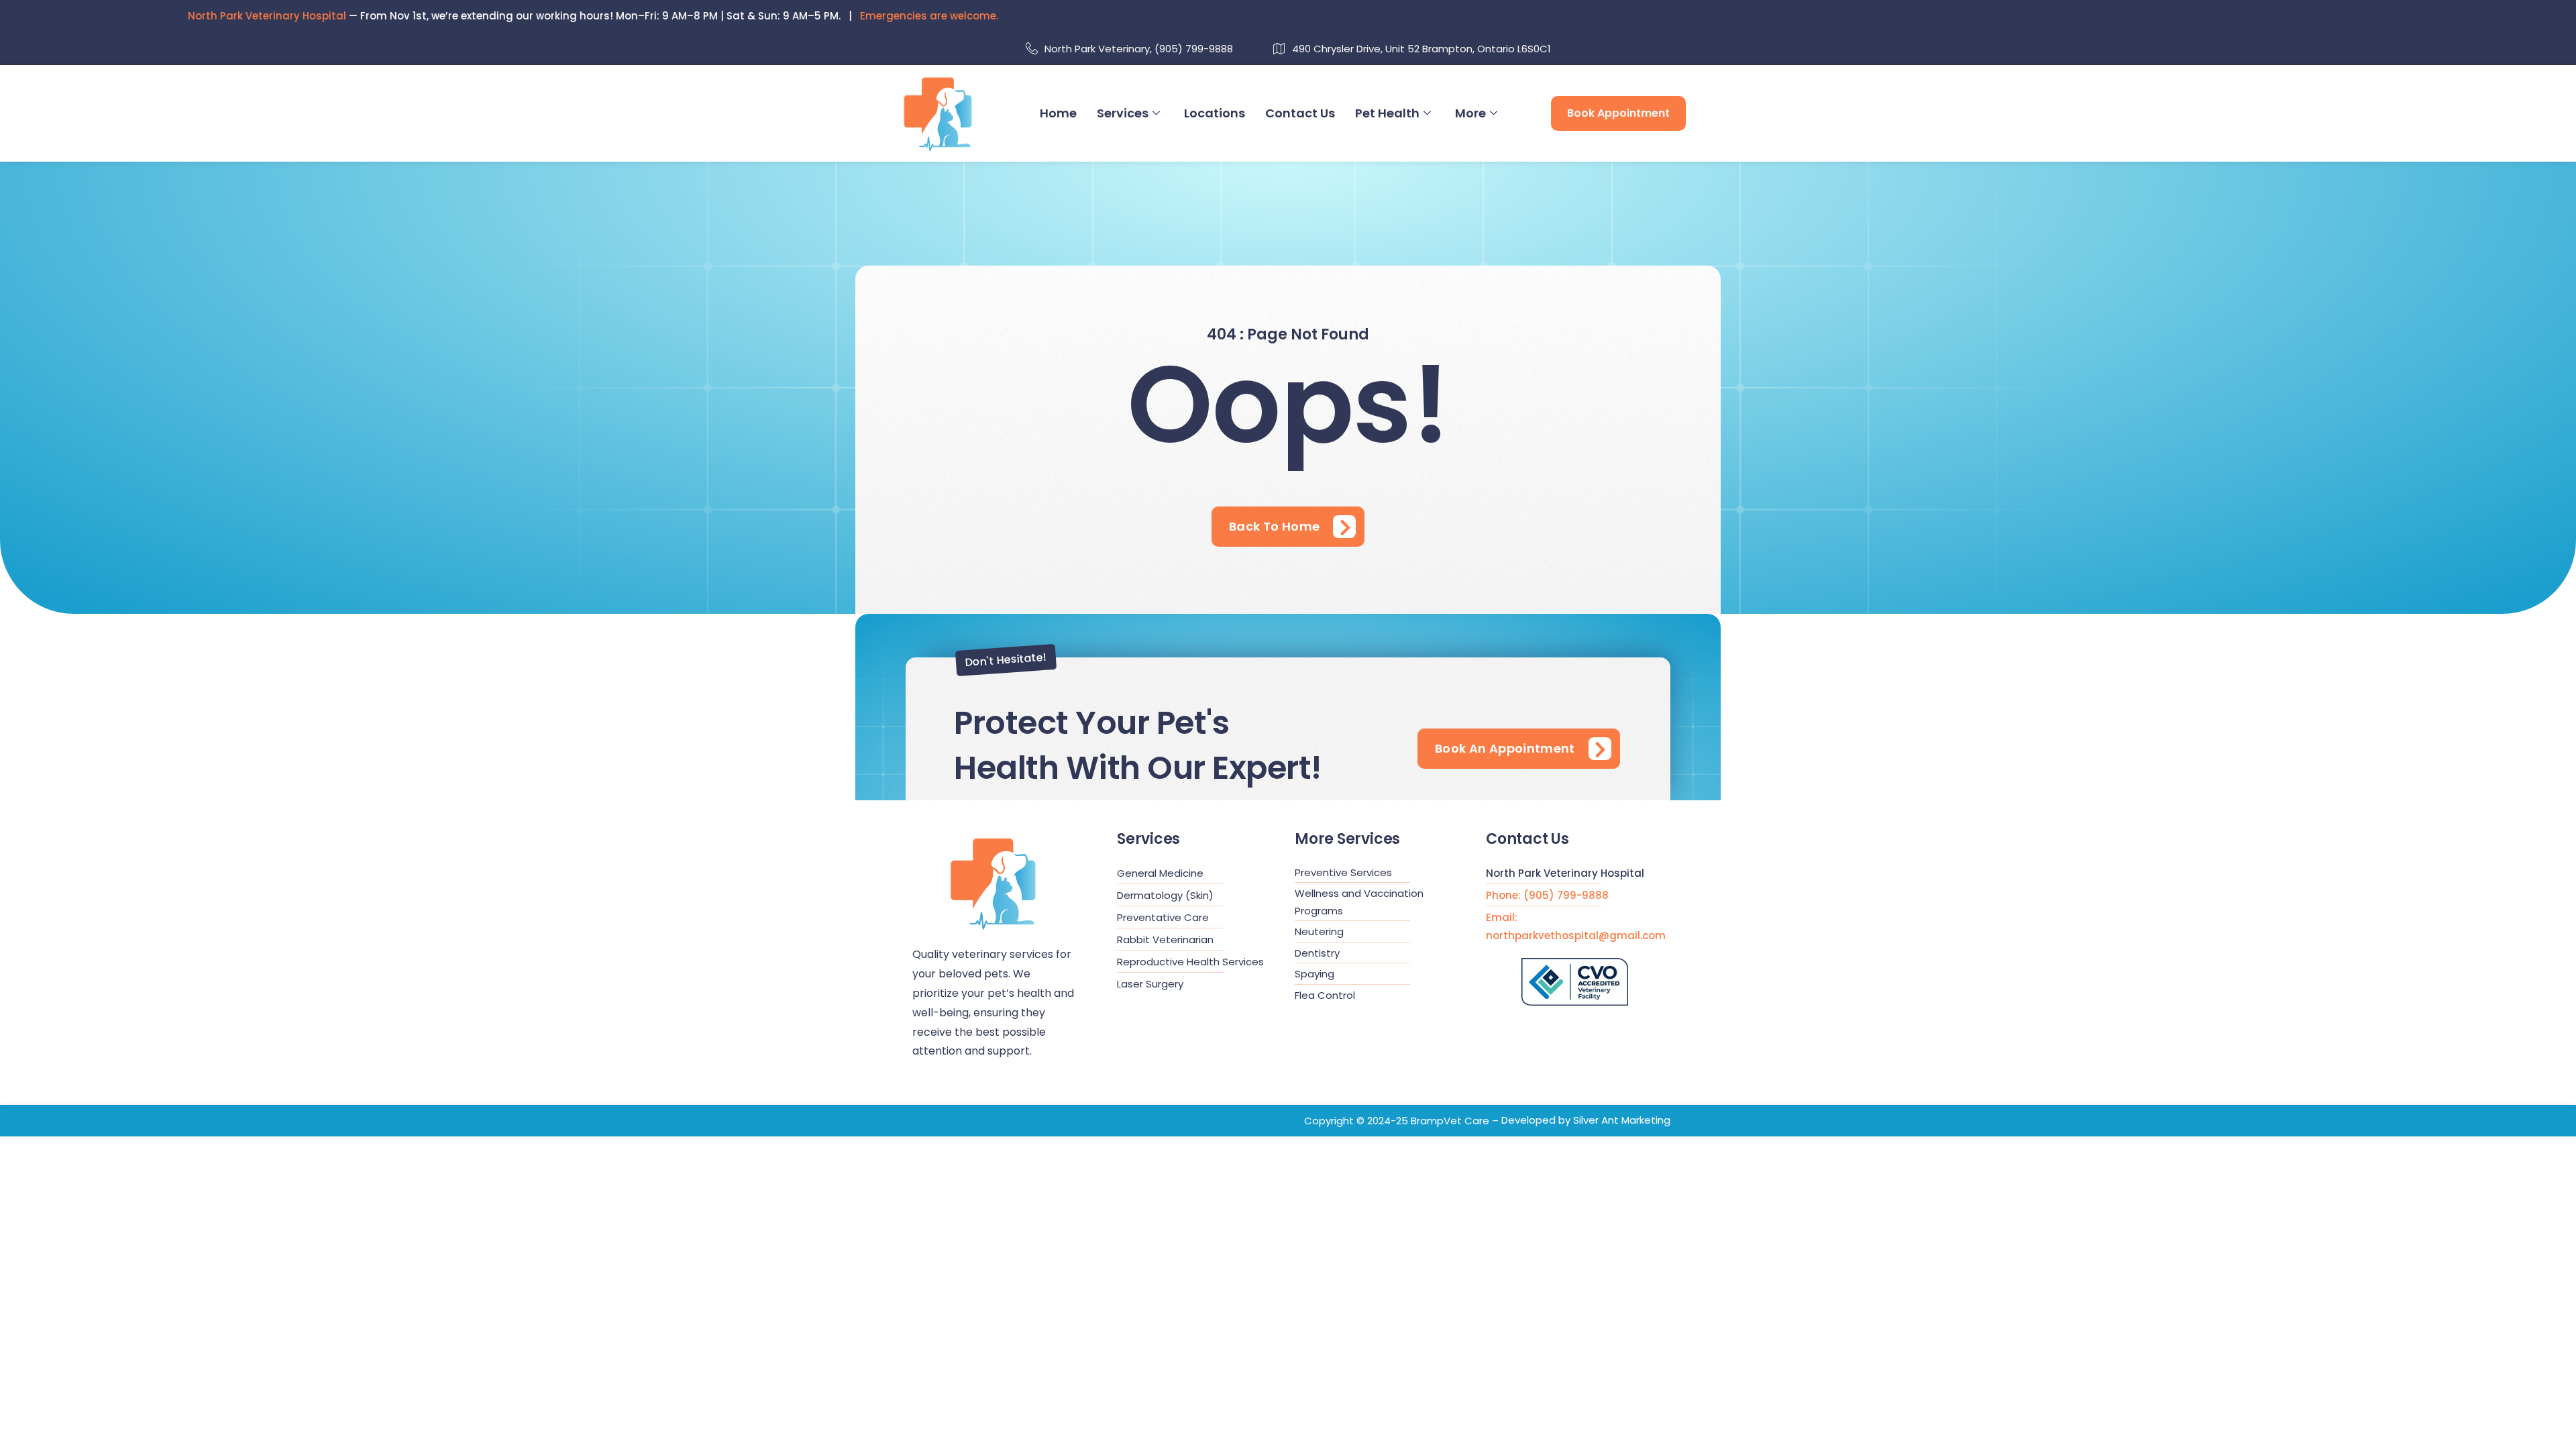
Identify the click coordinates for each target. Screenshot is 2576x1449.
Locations (1215, 113)
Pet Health (1387, 113)
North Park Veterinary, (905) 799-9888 (1139, 49)
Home (1058, 113)
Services (1123, 113)
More (1470, 113)
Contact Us (1300, 113)
